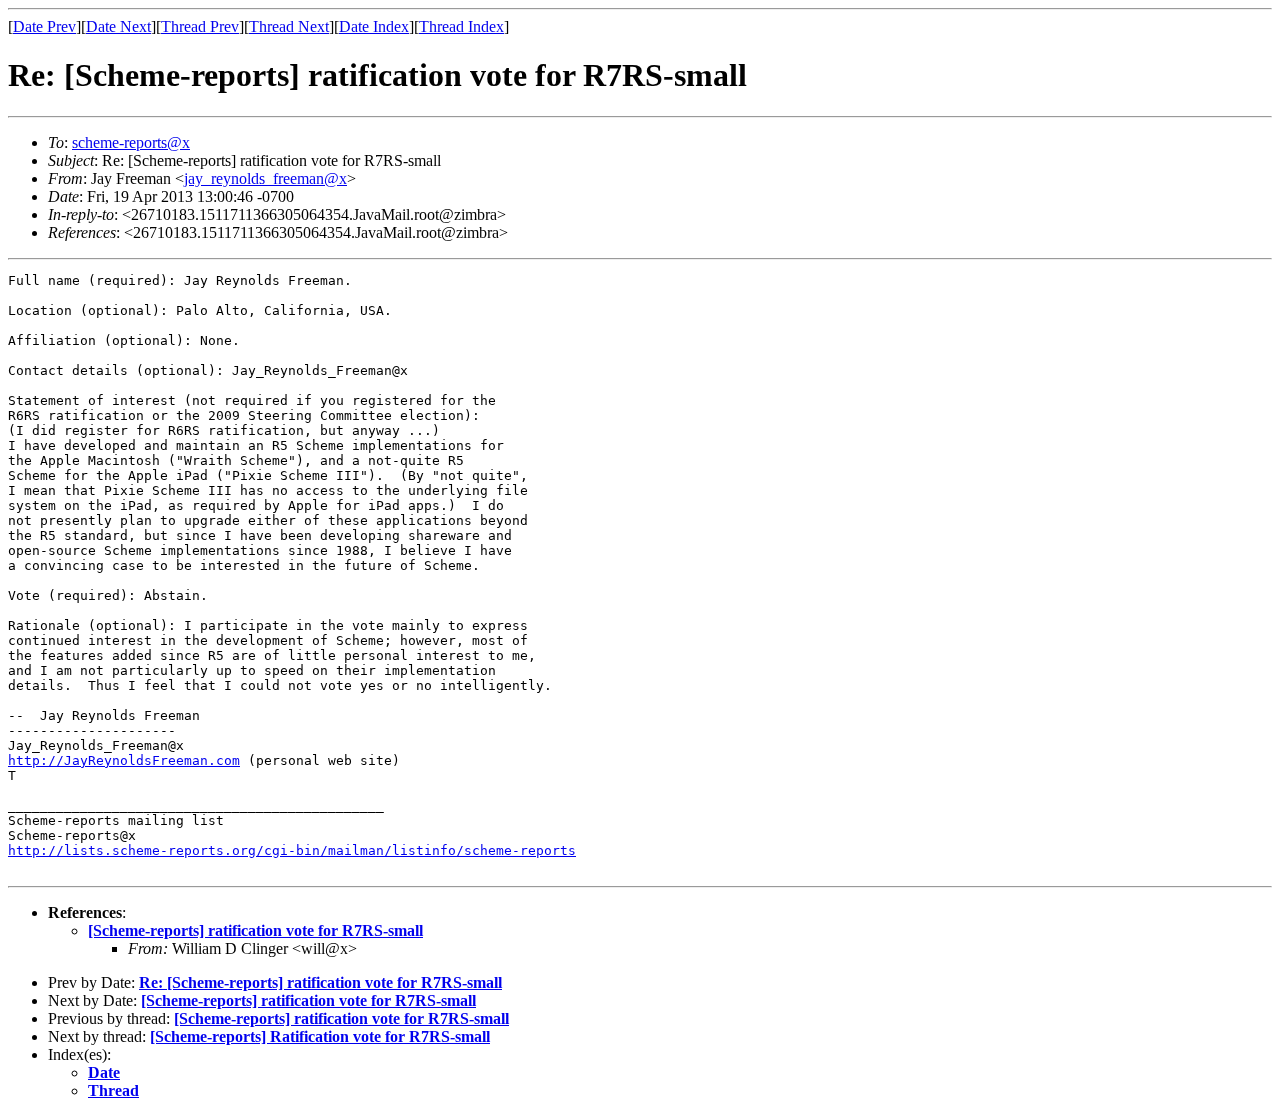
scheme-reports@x (131, 142)
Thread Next (289, 26)
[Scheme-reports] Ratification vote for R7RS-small (320, 1036)
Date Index (374, 26)
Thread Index (461, 26)
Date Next (118, 26)
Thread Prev (200, 26)
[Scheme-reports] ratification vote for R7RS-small (255, 930)
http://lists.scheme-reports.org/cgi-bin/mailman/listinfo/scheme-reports (292, 850)
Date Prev (44, 26)
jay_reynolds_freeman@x (265, 178)
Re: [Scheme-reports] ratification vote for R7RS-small (320, 982)
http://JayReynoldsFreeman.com (124, 760)
